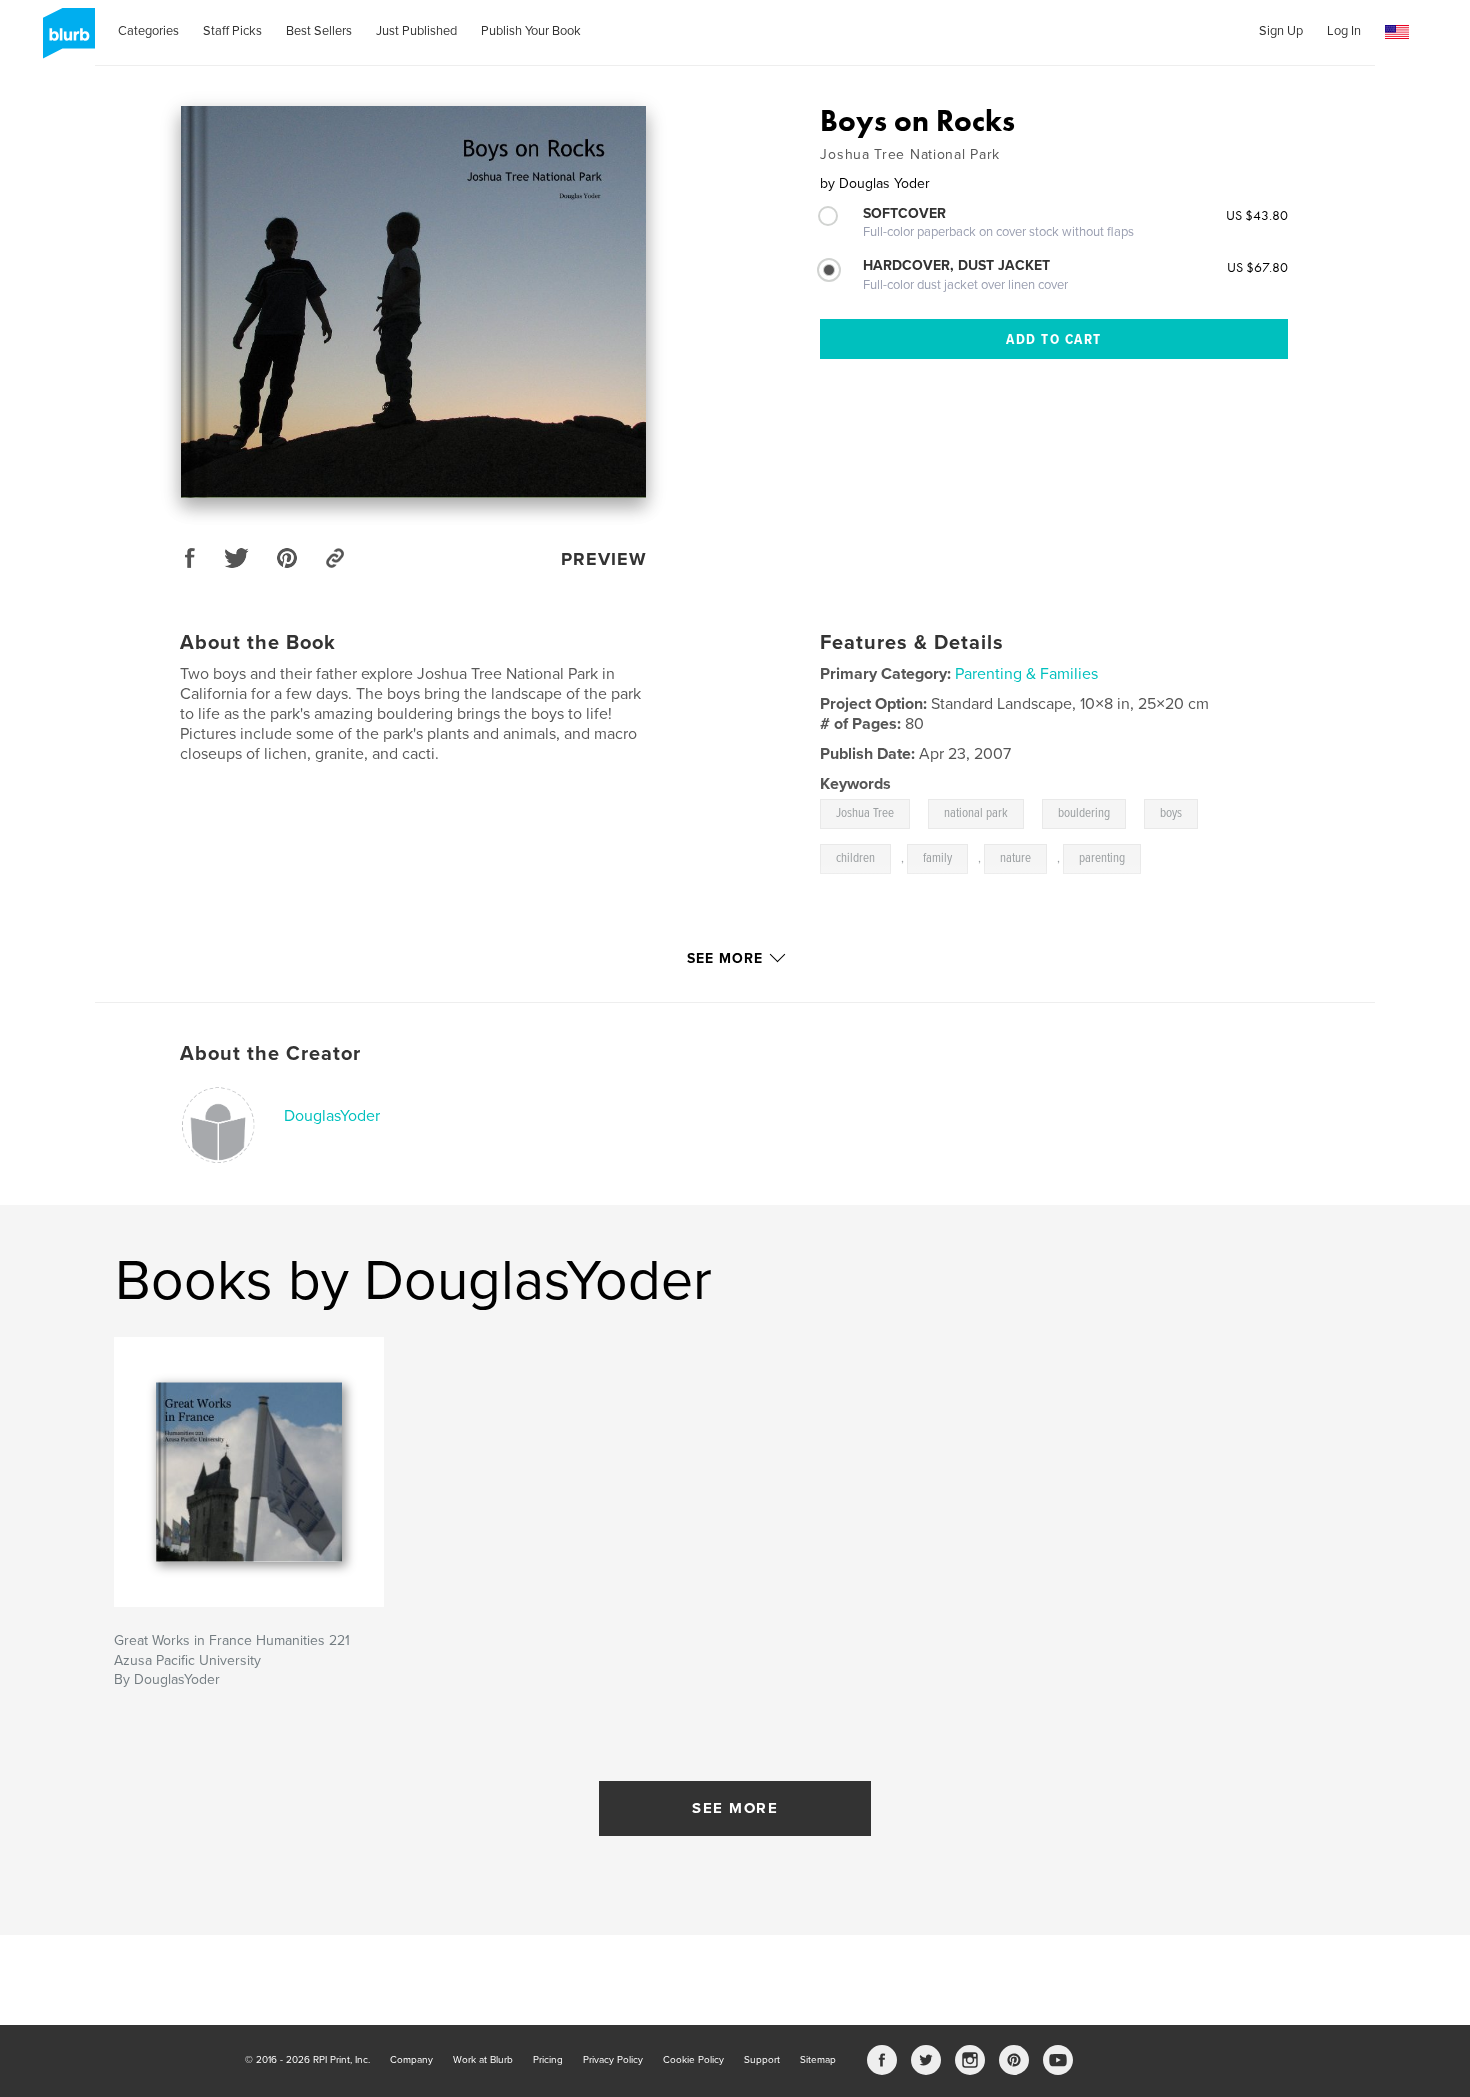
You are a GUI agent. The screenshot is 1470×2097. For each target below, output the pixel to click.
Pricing (548, 2060)
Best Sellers (319, 31)
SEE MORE (735, 1808)
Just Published (416, 31)
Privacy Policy (613, 2060)
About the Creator (270, 1054)
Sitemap (818, 2060)
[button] (1397, 32)
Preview (604, 559)
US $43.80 (1257, 215)
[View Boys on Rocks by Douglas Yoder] (413, 302)
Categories (148, 31)
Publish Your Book (531, 31)
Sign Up (1281, 31)
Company (411, 2060)
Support (762, 2060)
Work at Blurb (483, 2060)
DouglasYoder (332, 1116)
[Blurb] (65, 41)
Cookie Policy (693, 2060)
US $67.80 (1257, 267)
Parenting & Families (1026, 674)
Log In (1344, 31)
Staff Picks (232, 31)
